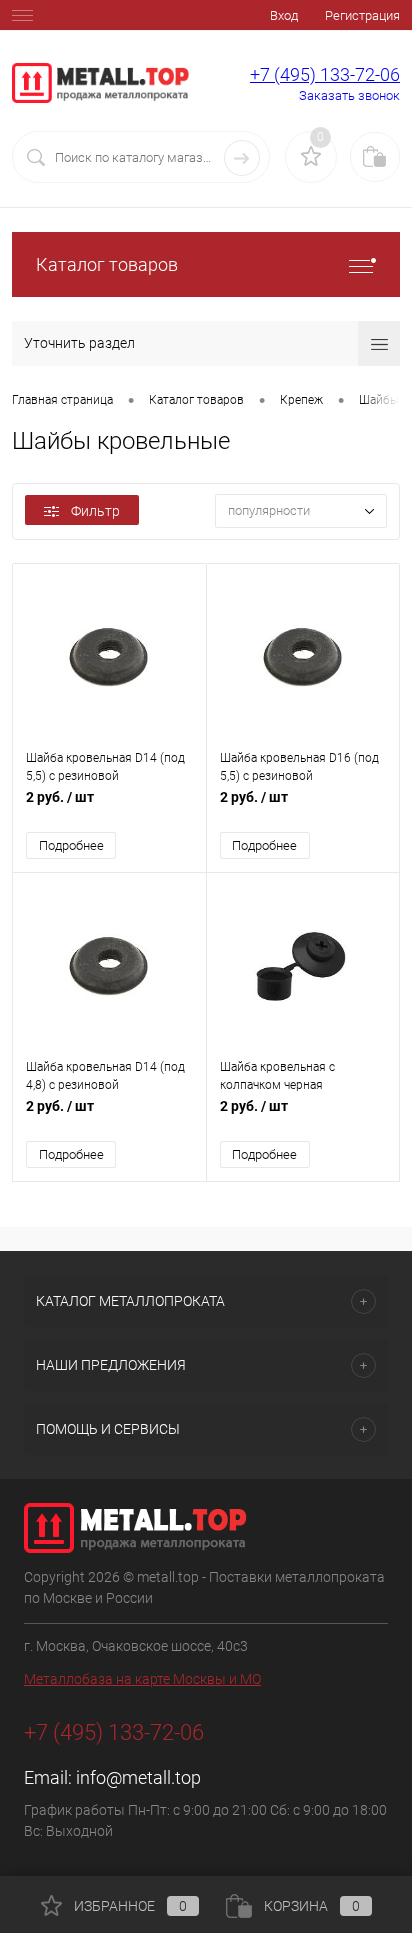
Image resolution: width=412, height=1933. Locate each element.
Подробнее (71, 845)
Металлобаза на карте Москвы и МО (142, 1679)
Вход (284, 15)
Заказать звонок (349, 95)
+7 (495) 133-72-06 (325, 74)
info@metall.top (138, 1777)
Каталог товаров (107, 264)
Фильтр (95, 511)
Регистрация (362, 15)
